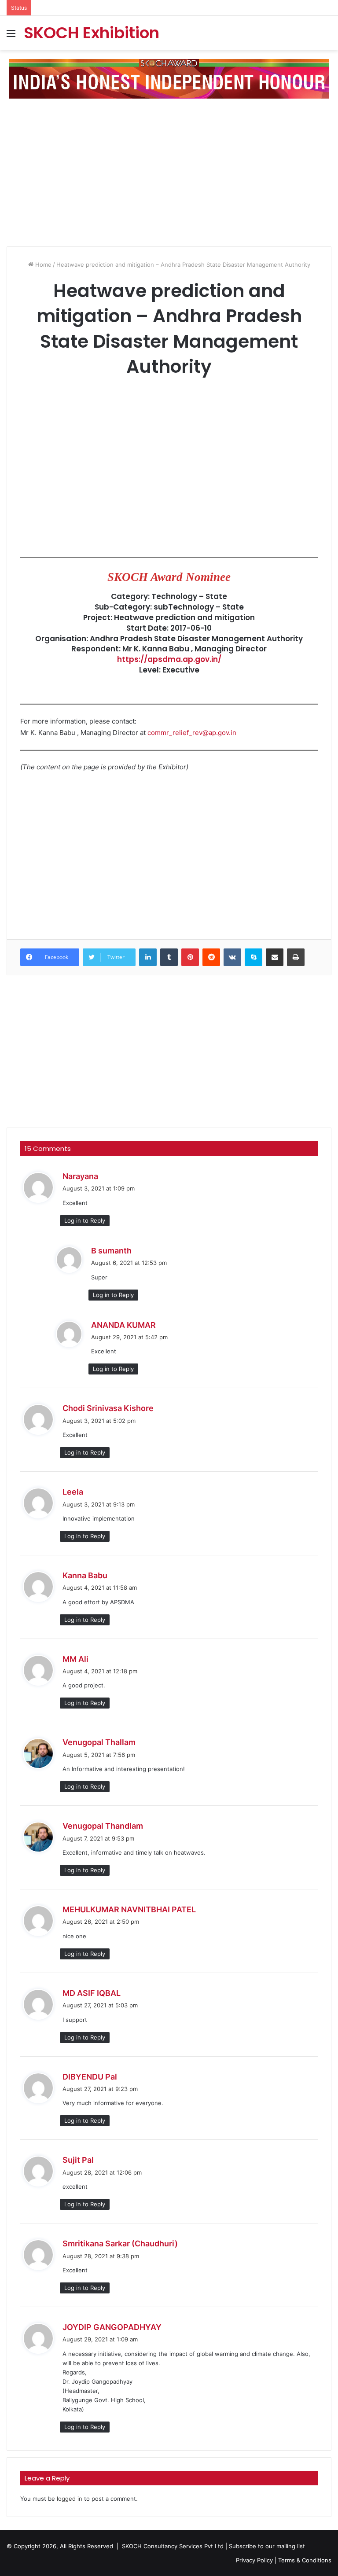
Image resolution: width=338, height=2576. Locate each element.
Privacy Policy (254, 2560)
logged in (70, 2499)
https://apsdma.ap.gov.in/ (169, 659)
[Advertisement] (172, 169)
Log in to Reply (85, 1220)
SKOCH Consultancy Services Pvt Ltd (173, 2546)
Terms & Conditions (305, 2560)
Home (42, 265)
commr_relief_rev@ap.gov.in (192, 733)
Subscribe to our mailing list (267, 2546)
